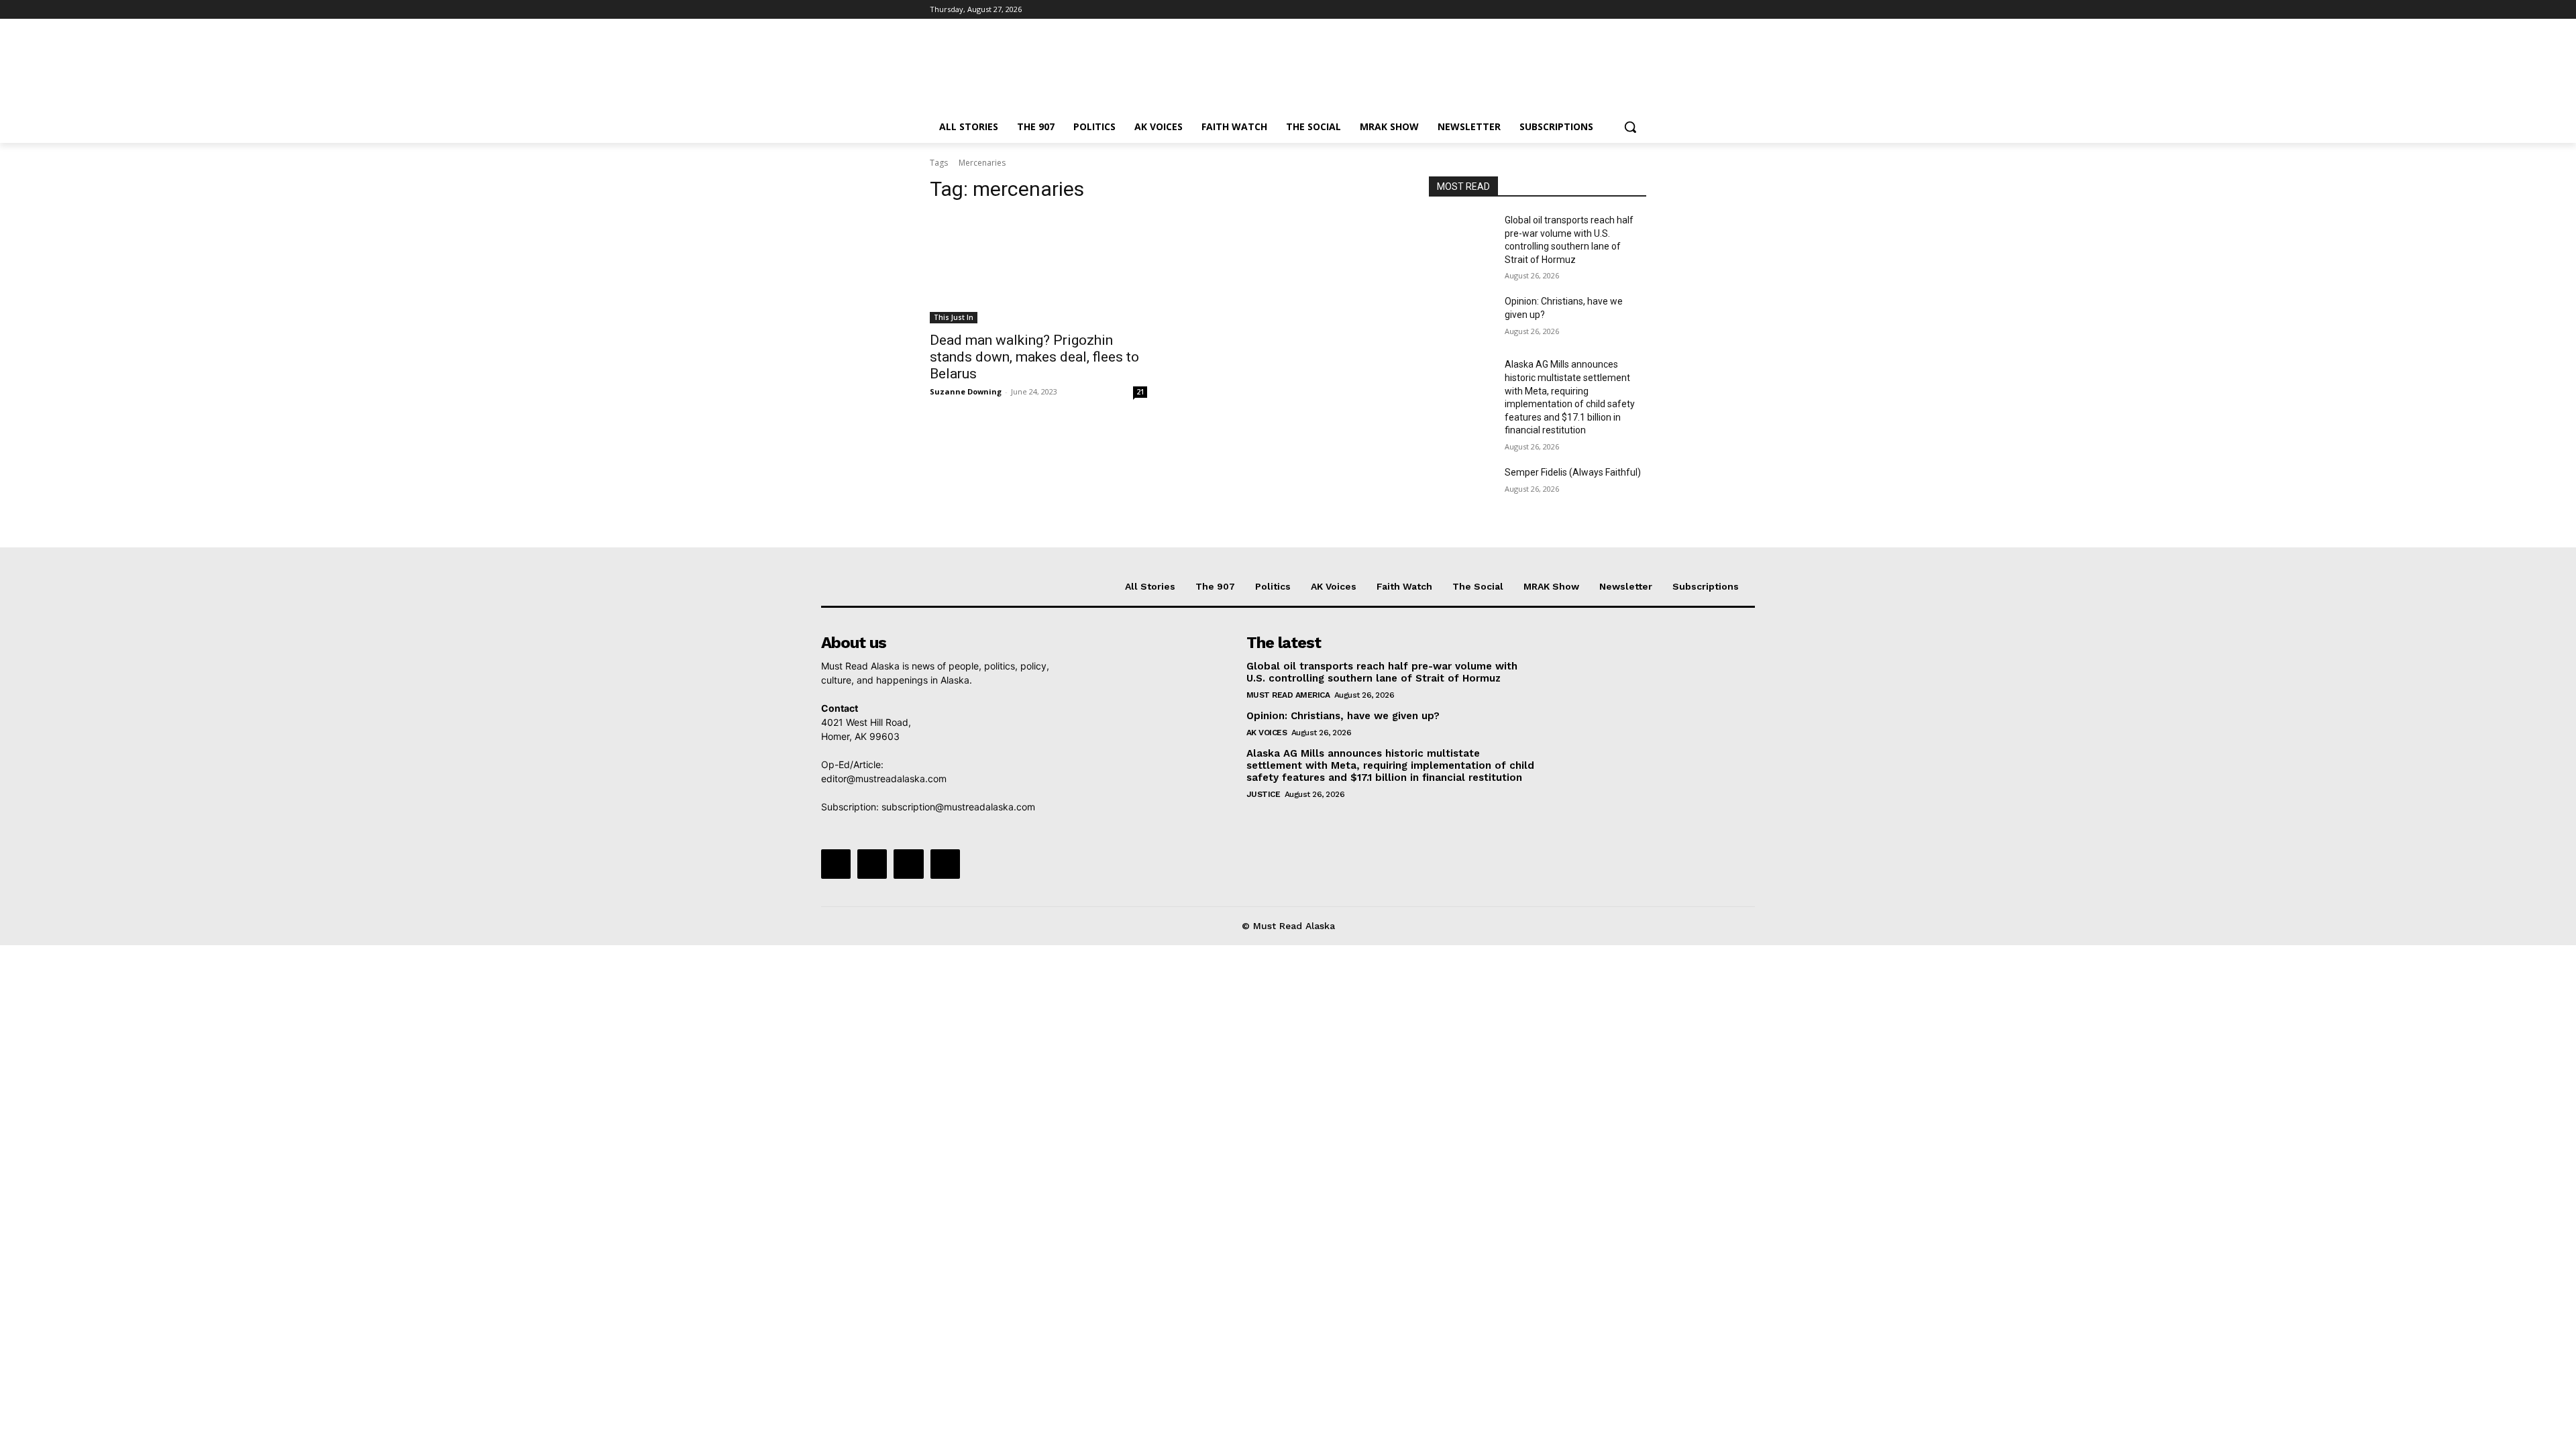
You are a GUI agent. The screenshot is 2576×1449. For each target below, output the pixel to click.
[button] (1630, 127)
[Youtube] (1639, 10)
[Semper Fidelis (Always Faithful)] (1461, 489)
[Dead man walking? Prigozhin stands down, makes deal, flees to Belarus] (1038, 269)
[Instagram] (1583, 10)
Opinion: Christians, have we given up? (1343, 716)
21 (1140, 392)
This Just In (954, 317)
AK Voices (1267, 733)
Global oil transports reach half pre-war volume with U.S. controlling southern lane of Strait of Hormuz (1382, 672)
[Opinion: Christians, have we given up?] (1461, 318)
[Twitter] (1602, 10)
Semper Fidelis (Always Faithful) (1573, 472)
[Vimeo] (1620, 10)
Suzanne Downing (966, 391)
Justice (1264, 794)
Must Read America (1288, 695)
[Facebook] (1564, 10)
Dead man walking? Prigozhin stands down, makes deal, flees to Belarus (1034, 357)
